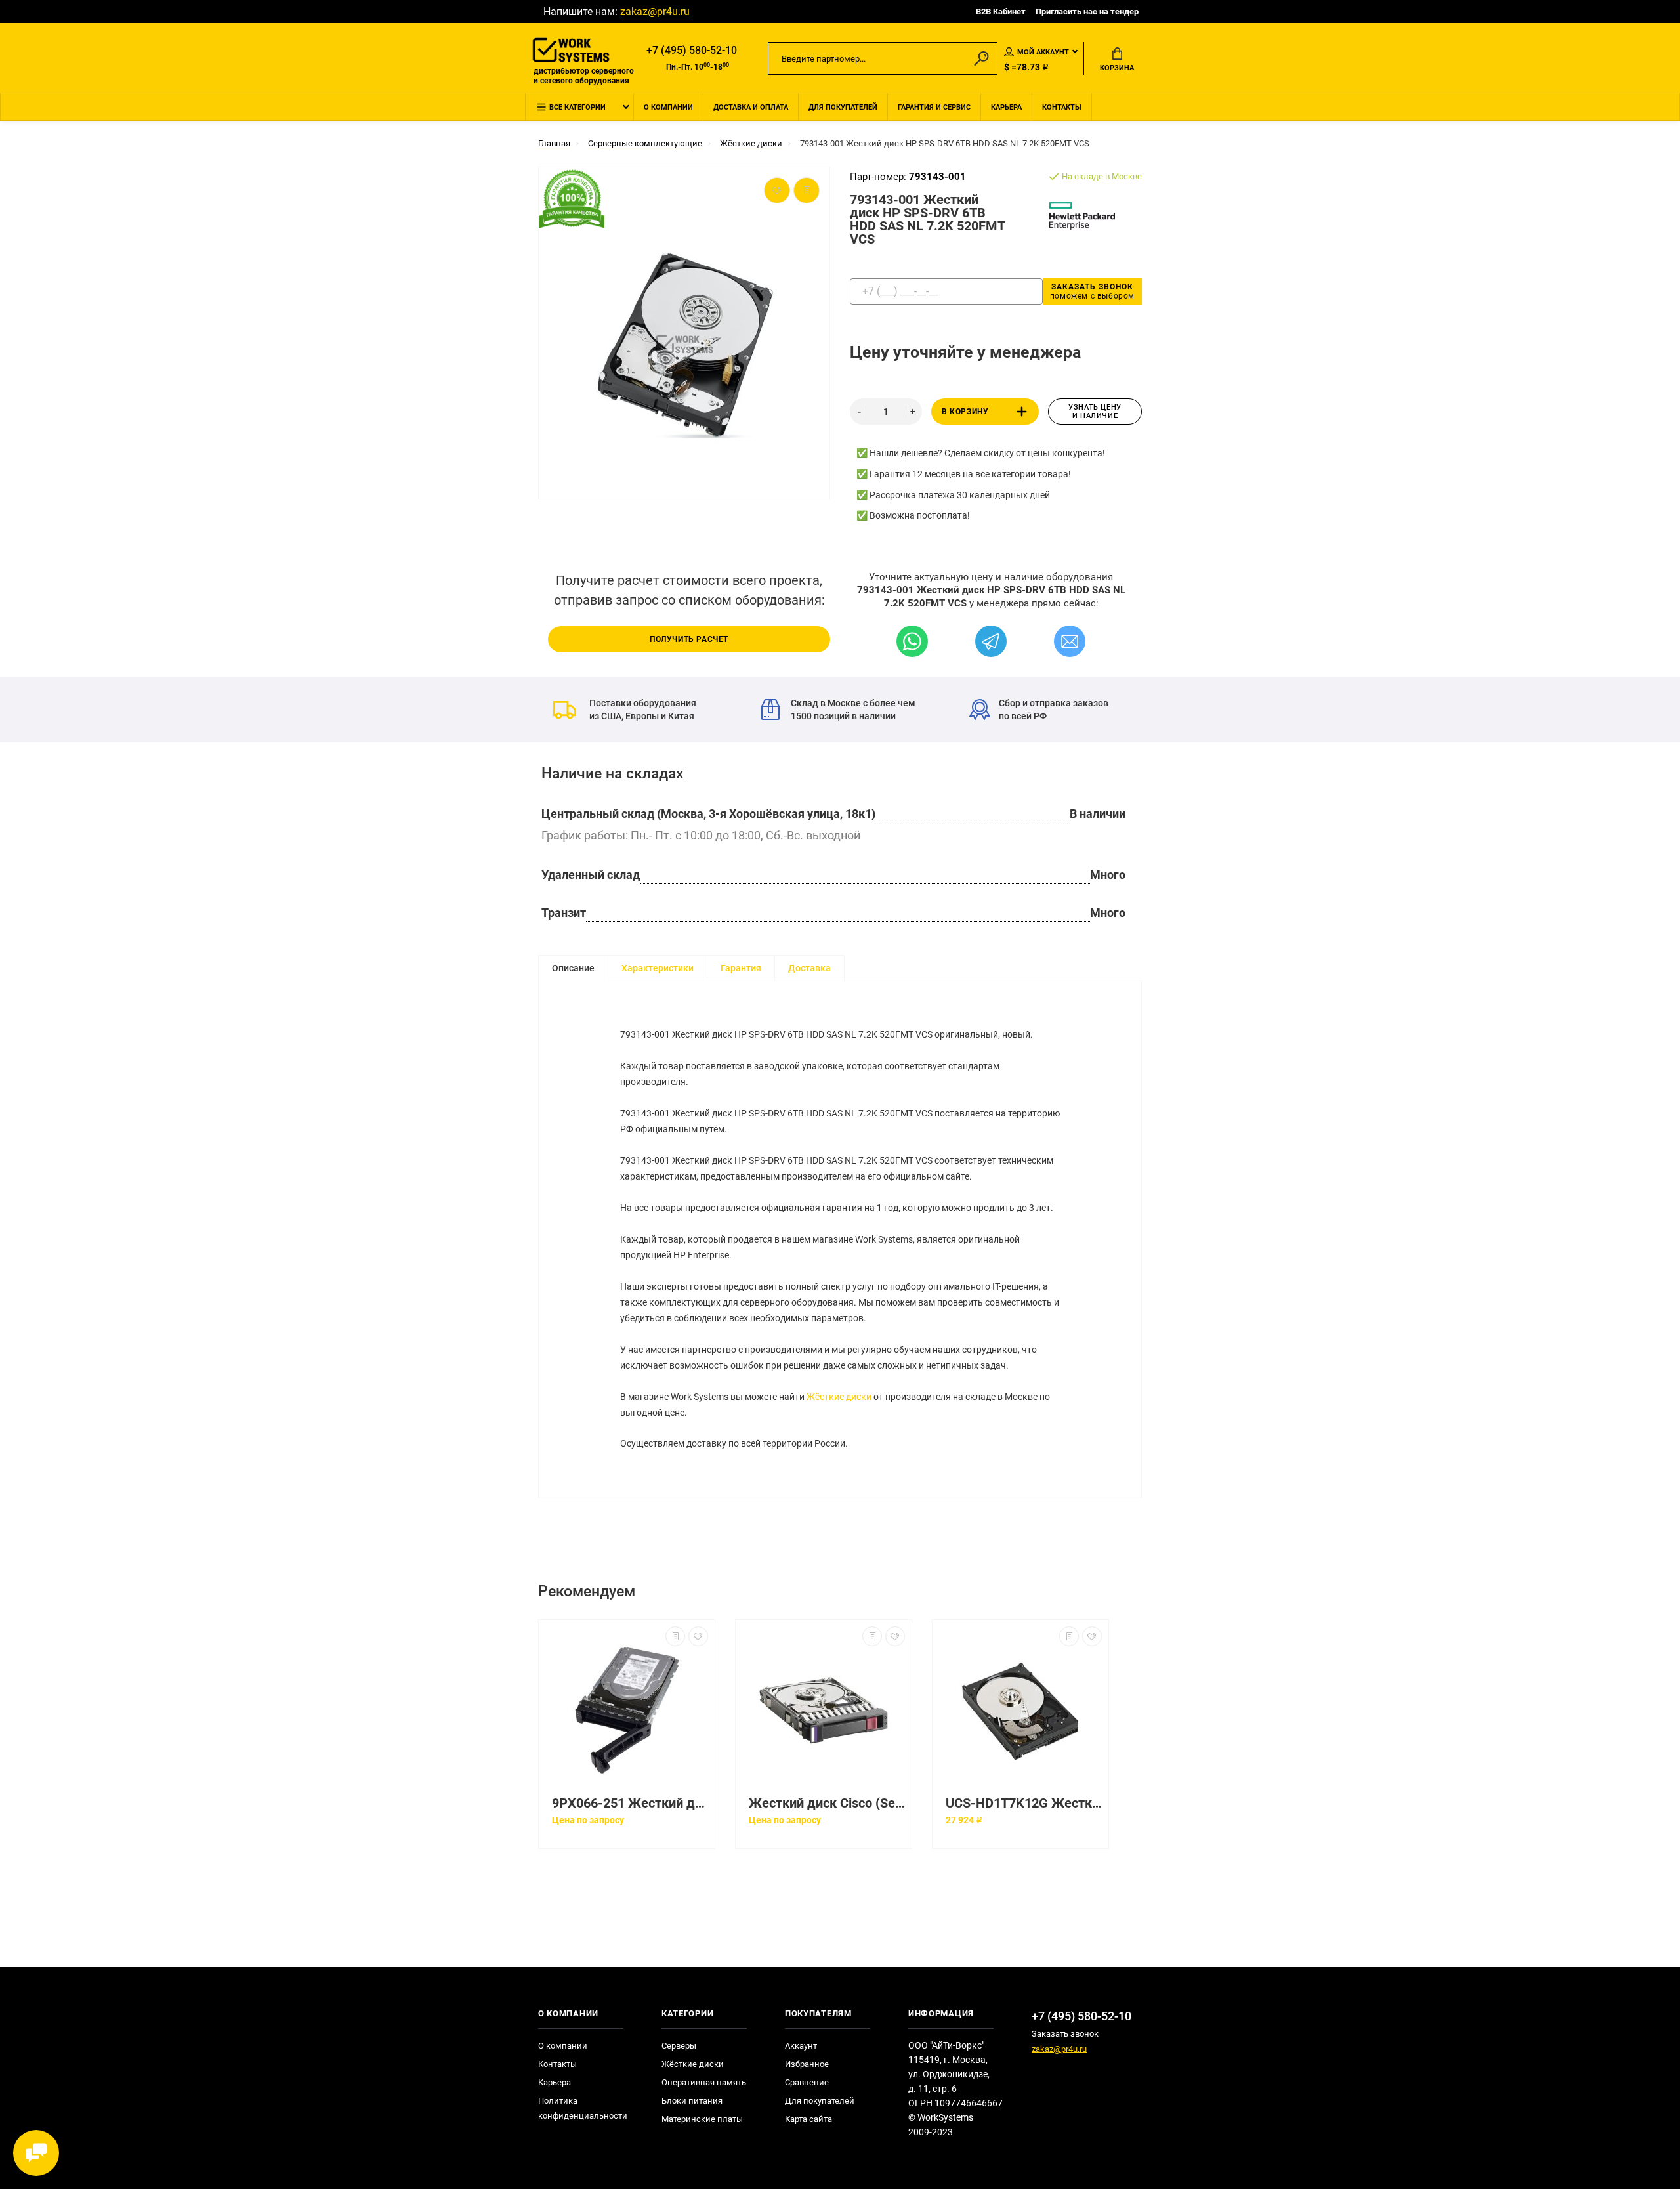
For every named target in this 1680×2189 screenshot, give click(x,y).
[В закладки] (698, 1636)
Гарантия (741, 968)
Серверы (679, 2046)
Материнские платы (702, 2119)
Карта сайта (808, 2119)
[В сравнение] (675, 1636)
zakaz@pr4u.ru (655, 11)
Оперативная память (704, 2082)
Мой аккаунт (1043, 52)
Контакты (1062, 107)
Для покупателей (843, 107)
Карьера (1006, 107)
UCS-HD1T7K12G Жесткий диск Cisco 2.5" (1024, 1803)
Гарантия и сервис (934, 107)
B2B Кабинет (1001, 11)
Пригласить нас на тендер (1087, 11)
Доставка (809, 968)
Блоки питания (692, 2101)
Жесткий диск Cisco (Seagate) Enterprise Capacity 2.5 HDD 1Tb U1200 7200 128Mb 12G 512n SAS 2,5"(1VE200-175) (827, 1803)
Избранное (807, 2064)
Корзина (1117, 68)
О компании (668, 107)
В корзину (965, 412)
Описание (573, 968)
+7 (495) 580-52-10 (692, 50)
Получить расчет (689, 639)
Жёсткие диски (839, 1397)
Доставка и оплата (751, 107)
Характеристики (658, 968)
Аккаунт (801, 2046)
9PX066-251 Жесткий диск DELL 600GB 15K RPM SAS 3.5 (630, 1803)
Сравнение (807, 2082)
